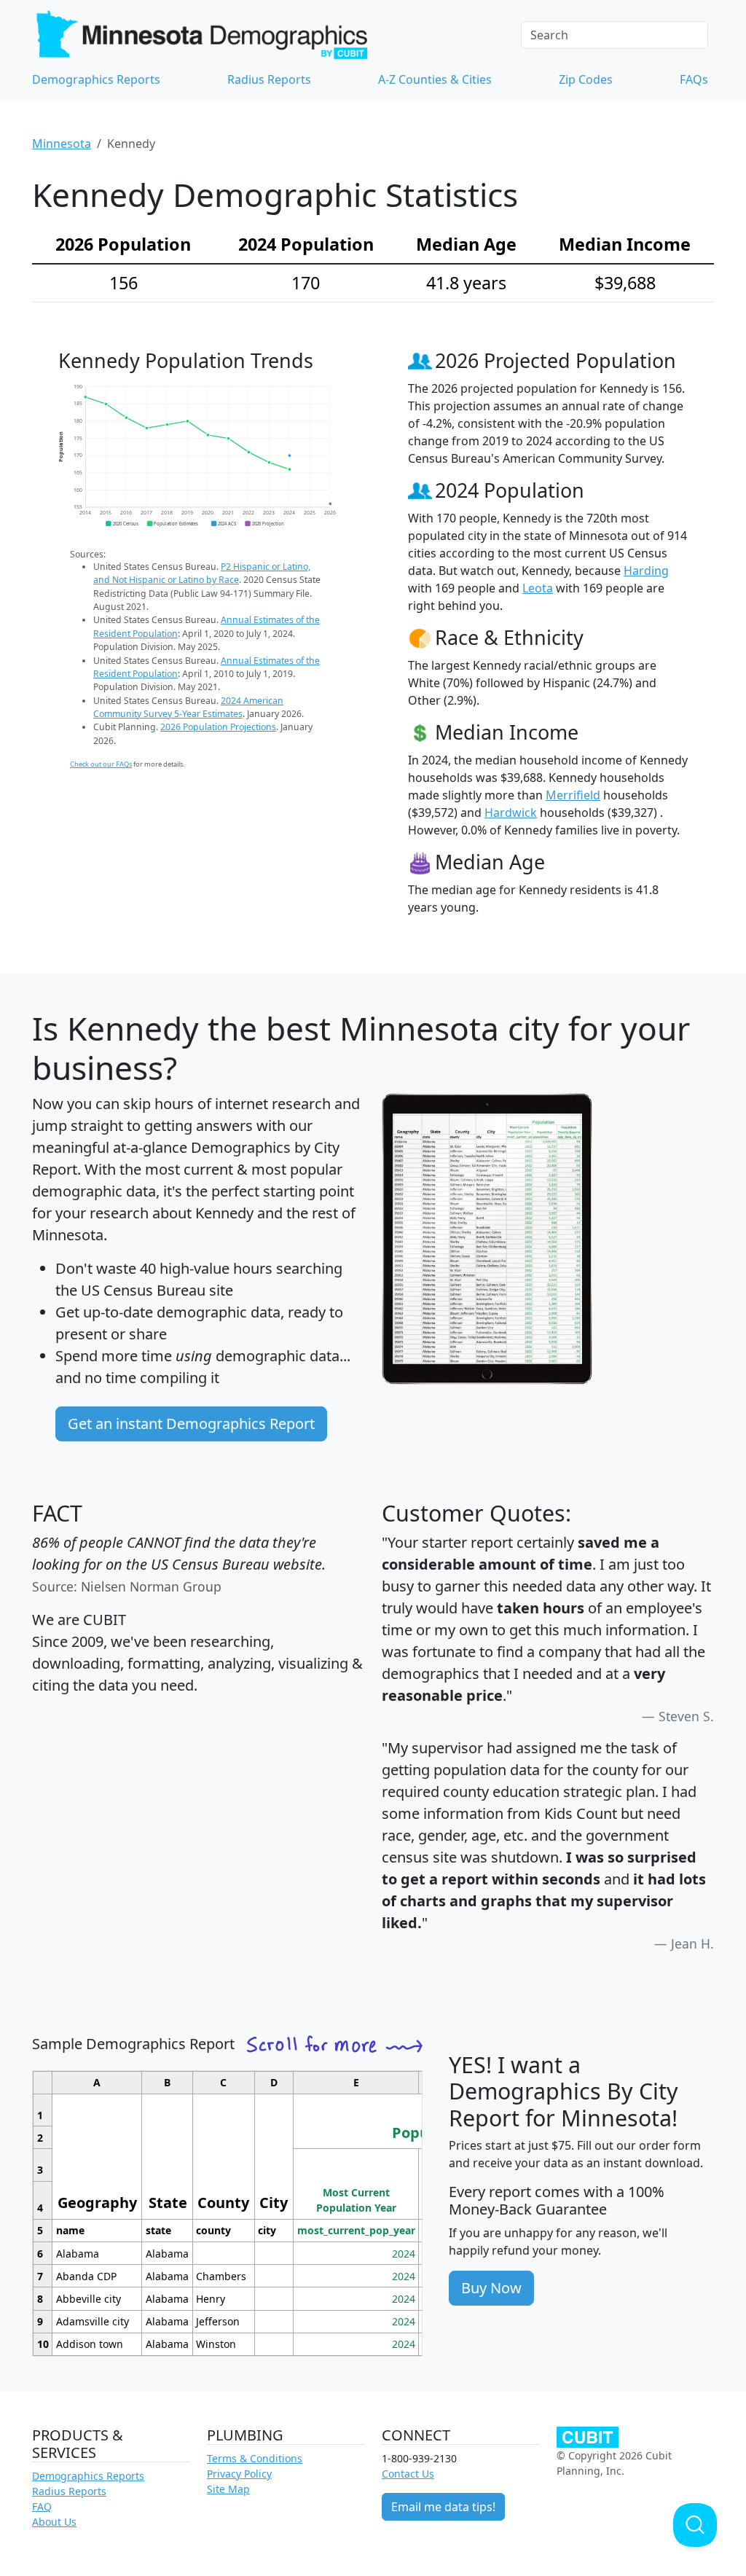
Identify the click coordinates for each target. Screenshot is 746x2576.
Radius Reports (269, 79)
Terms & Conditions (255, 2458)
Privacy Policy (239, 2474)
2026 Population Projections (218, 727)
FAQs (694, 79)
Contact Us (408, 2474)
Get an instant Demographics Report (191, 1424)
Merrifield (573, 795)
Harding (646, 571)
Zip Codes (586, 79)
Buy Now (491, 2288)
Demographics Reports (96, 79)
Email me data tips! (443, 2507)
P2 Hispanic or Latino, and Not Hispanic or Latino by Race (202, 573)
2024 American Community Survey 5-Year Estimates (188, 707)
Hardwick (511, 813)
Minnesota (62, 144)
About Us (54, 2522)
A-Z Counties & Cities (435, 79)
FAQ (42, 2506)
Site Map (228, 2489)
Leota (538, 588)
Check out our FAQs (101, 764)
